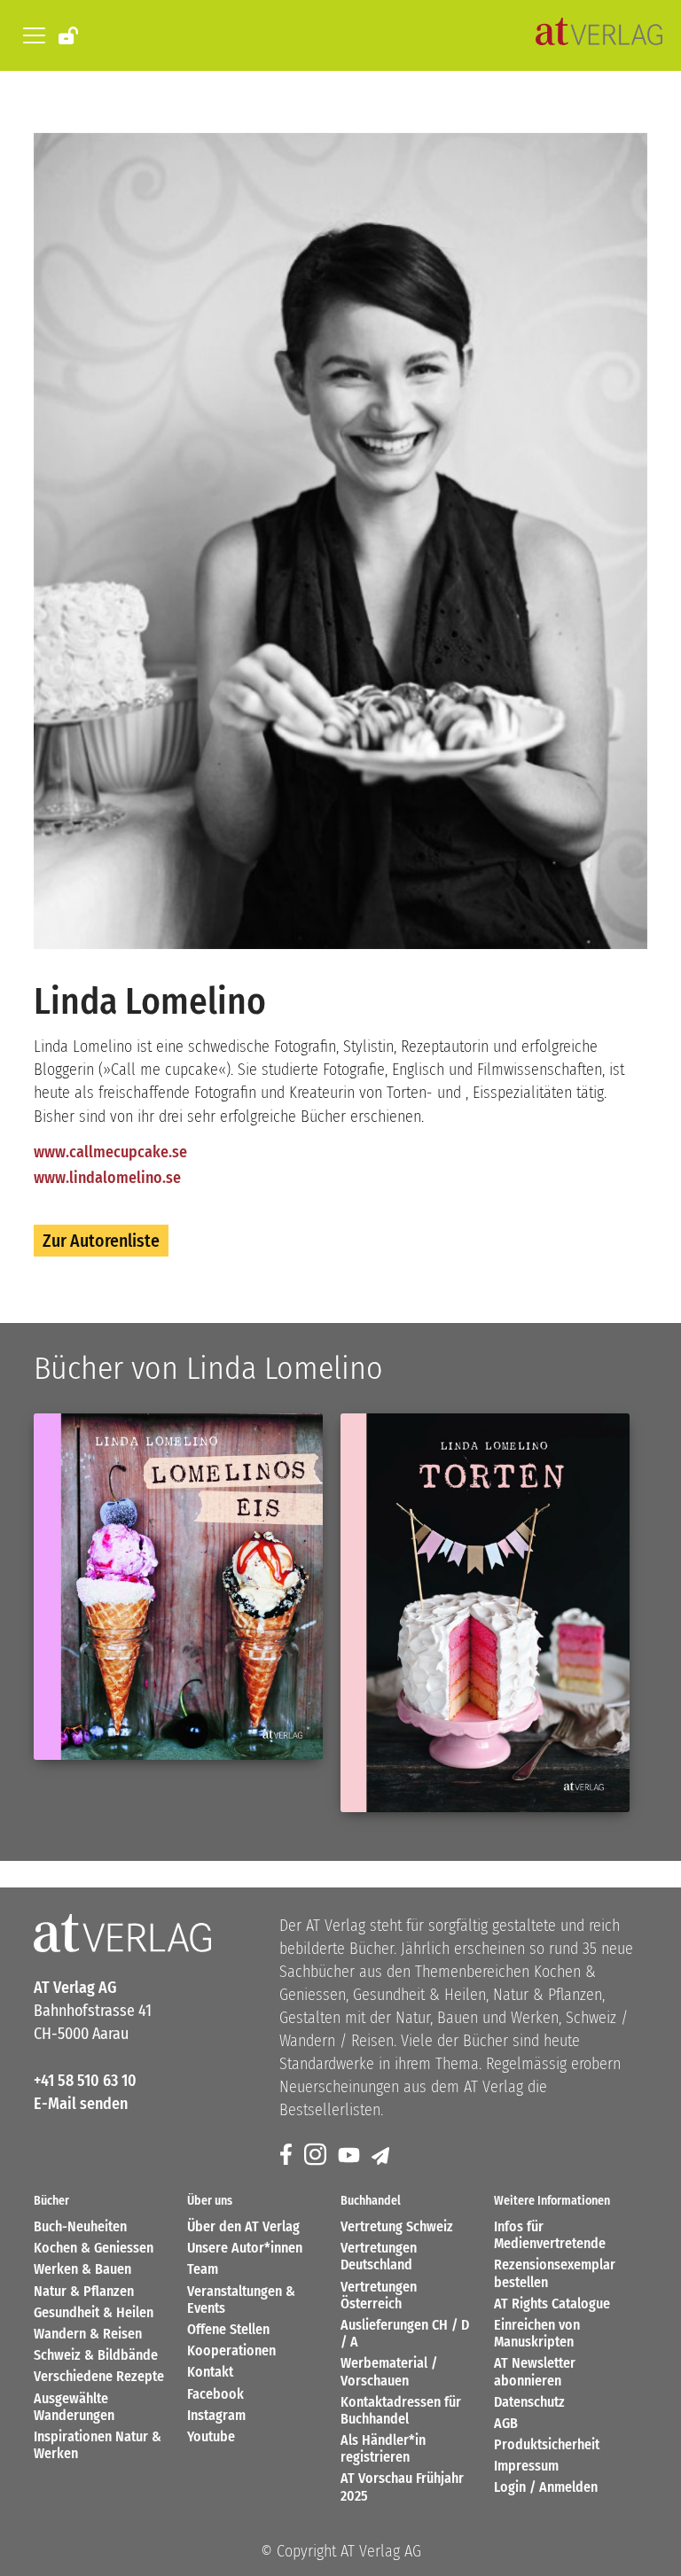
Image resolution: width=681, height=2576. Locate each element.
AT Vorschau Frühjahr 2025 (402, 2487)
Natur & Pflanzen (84, 2291)
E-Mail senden (81, 2104)
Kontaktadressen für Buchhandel (401, 2410)
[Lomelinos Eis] (178, 1587)
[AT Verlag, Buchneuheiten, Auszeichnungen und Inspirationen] (599, 35)
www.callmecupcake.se (110, 1152)
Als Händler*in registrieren (383, 2448)
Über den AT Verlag (243, 2226)
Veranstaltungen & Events (241, 2300)
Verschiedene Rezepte (99, 2376)
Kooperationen (231, 2350)
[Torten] (485, 1613)
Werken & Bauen (82, 2269)
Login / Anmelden (546, 2487)
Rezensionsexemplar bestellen (555, 2273)
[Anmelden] (70, 35)
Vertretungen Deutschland (379, 2256)
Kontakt (210, 2372)
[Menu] (31, 35)
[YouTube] (350, 2156)
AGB (506, 2423)
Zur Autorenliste (101, 1241)
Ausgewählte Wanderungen (74, 2407)
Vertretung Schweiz (397, 2226)
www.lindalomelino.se (107, 1178)
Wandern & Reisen (88, 2334)
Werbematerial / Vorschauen (389, 2371)
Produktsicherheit (547, 2444)
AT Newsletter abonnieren (535, 2371)
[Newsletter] (382, 2156)
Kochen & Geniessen (94, 2248)
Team (203, 2269)
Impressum (526, 2466)
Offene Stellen (228, 2329)
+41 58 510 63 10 (85, 2081)
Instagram (216, 2415)
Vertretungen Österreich (379, 2295)
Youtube (211, 2436)
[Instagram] (317, 2156)
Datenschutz (529, 2402)
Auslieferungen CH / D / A (405, 2333)
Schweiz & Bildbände (96, 2355)
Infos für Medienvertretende (550, 2235)
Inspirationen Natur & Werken (98, 2445)
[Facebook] (287, 2156)
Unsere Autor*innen (245, 2248)
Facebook (215, 2394)
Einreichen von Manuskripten (537, 2333)
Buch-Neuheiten (80, 2226)
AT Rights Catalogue (552, 2304)
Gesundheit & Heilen (94, 2312)
